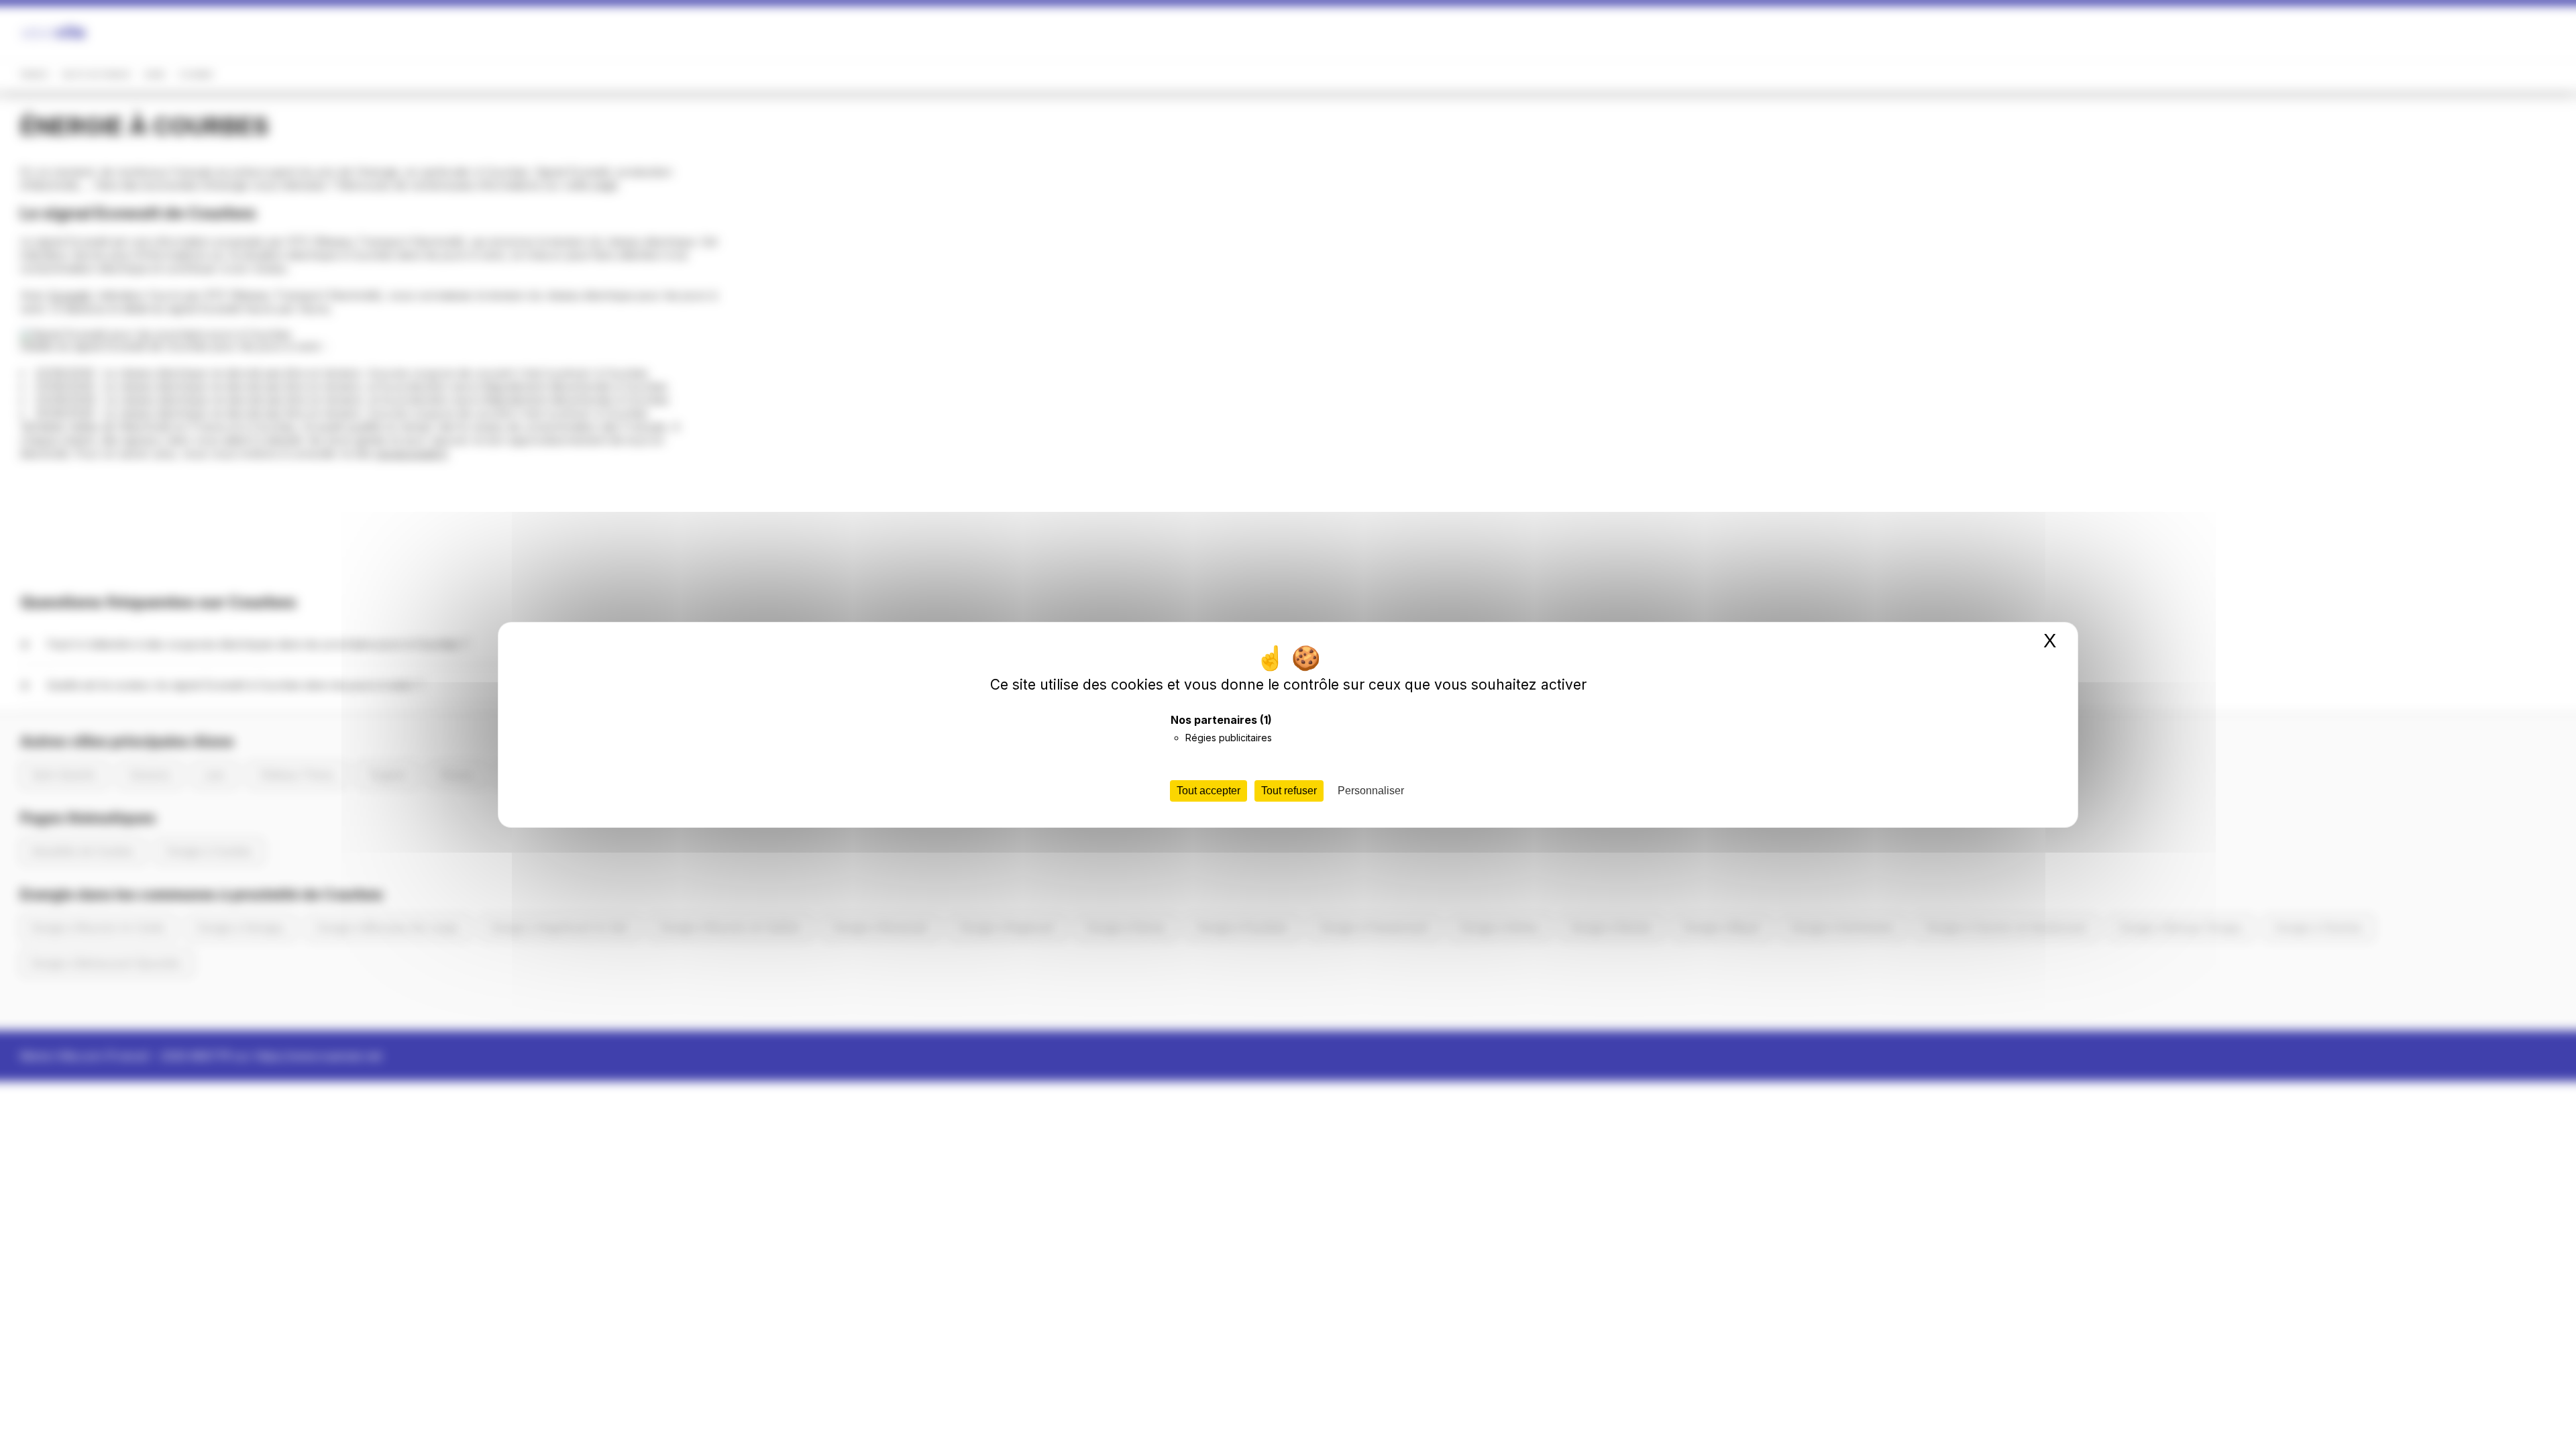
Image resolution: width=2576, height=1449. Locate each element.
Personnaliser (1371, 791)
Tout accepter (1209, 791)
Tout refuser (1289, 791)
